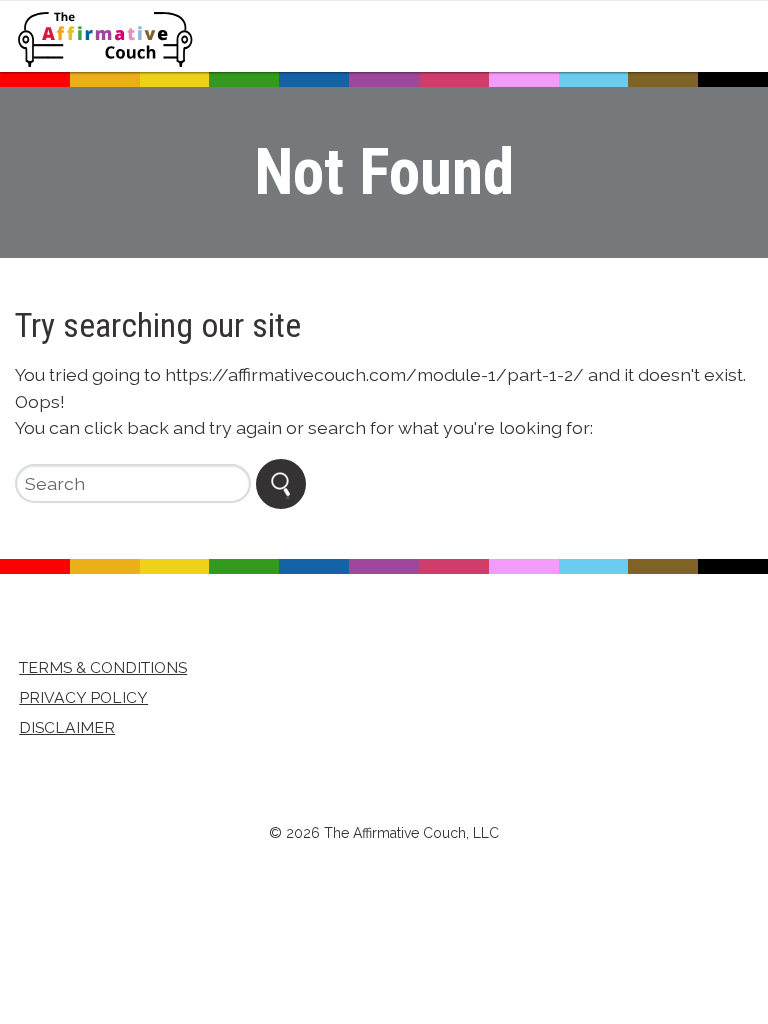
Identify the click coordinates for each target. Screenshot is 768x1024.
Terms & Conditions (103, 667)
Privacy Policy (83, 697)
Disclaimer (67, 727)
